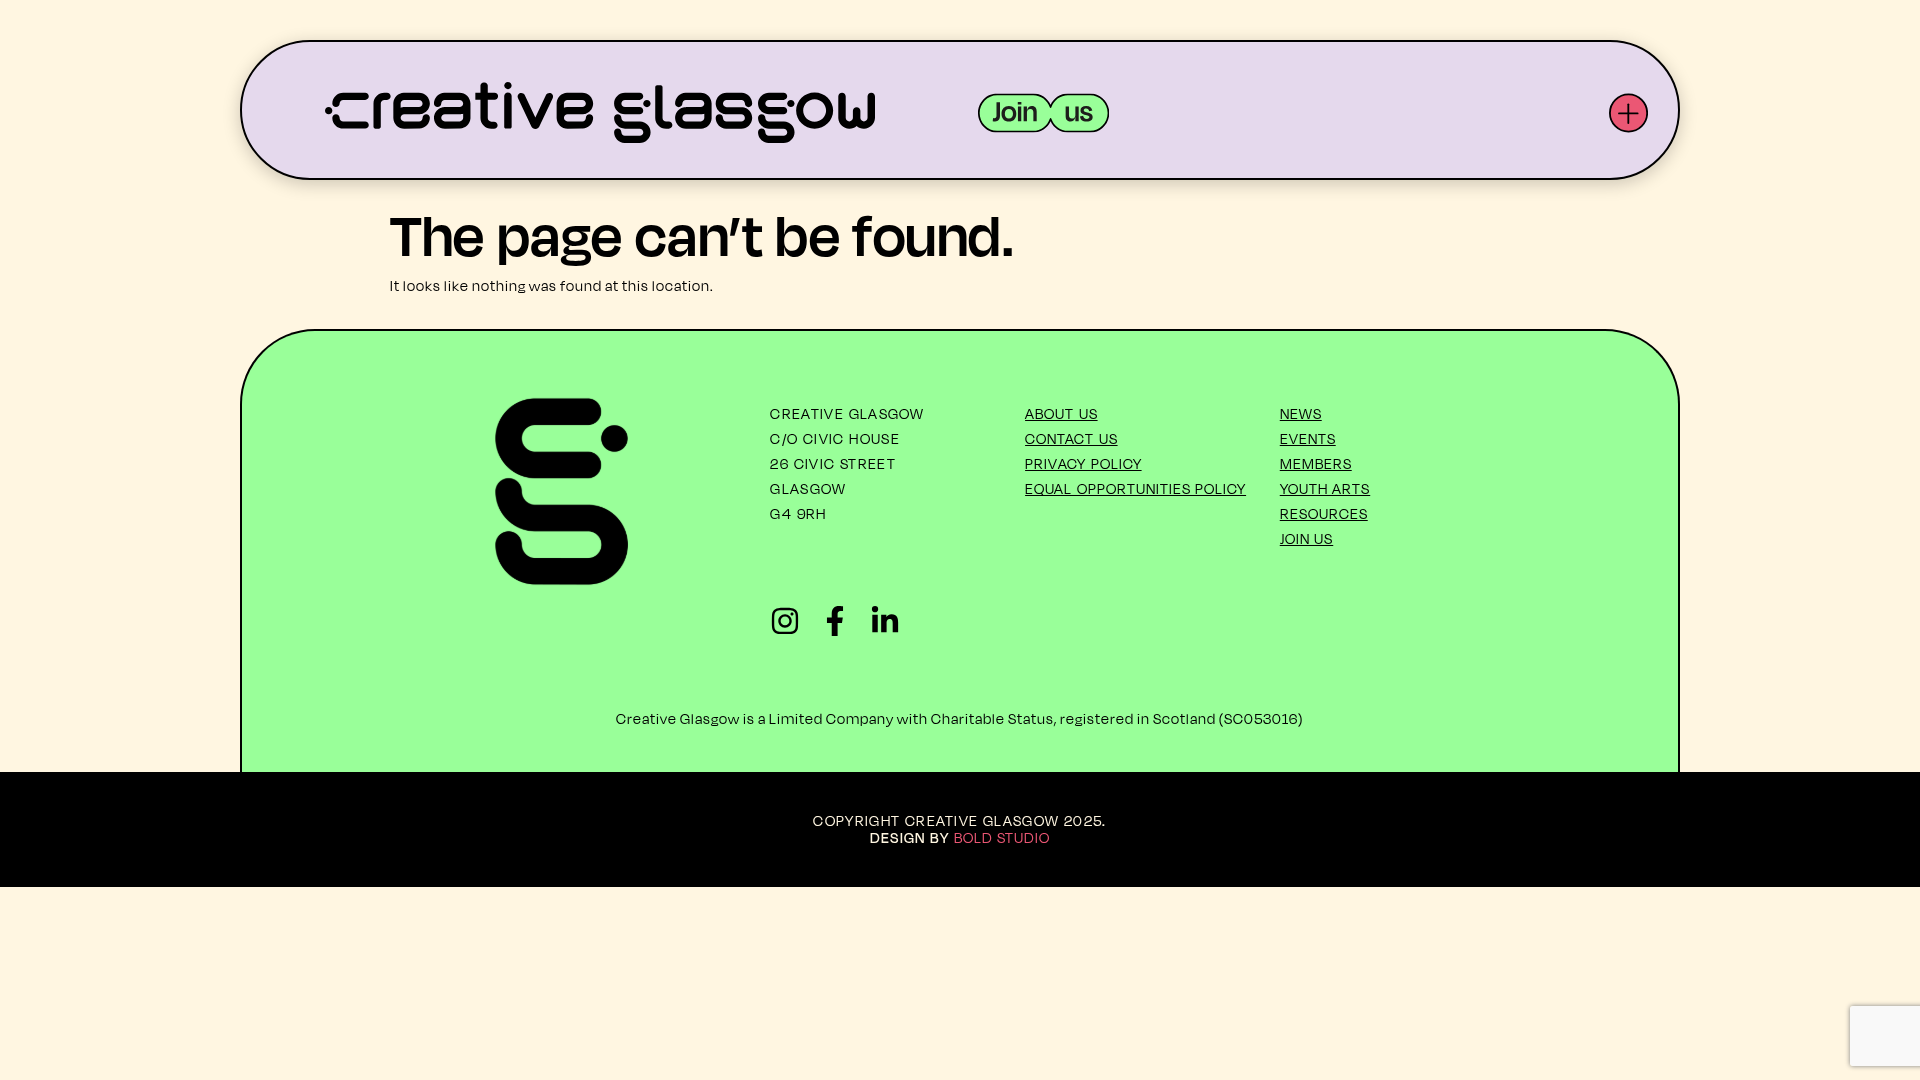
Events (1308, 438)
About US (1061, 413)
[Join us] (1043, 113)
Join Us (1307, 538)
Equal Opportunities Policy (1135, 488)
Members (1316, 463)
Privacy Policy (1083, 463)
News (1301, 413)
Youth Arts (1325, 488)
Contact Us (1071, 438)
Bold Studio (1002, 837)
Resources (1324, 513)
